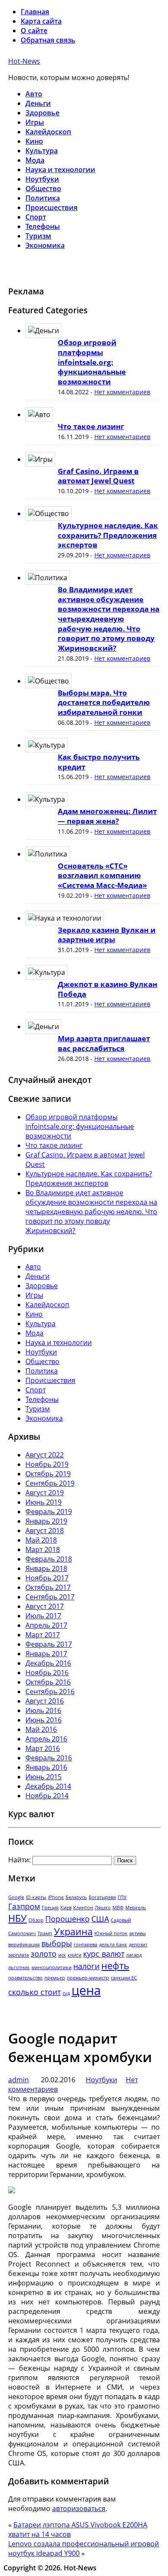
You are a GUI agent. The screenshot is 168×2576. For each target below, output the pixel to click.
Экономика (45, 245)
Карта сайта (41, 21)
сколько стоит (34, 1992)
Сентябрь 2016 (50, 1692)
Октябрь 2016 (48, 1682)
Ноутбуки (42, 179)
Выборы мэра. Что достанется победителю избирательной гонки (104, 702)
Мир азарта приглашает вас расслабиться (104, 1043)
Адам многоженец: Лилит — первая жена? (107, 816)
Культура (42, 151)
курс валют (104, 1954)
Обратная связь (48, 40)
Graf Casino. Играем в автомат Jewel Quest (98, 476)
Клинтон (83, 1908)
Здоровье (42, 113)
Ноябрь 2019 (47, 1464)
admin (19, 2080)
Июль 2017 (43, 1616)
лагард (134, 1955)
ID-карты (36, 1897)
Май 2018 (41, 1540)
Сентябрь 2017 (50, 1597)
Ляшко (103, 1908)
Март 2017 (43, 1635)
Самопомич (22, 1933)
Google (16, 1897)
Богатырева (102, 1897)
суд (66, 1993)
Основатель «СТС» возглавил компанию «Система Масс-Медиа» (102, 875)
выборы (57, 1943)
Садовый (121, 1920)
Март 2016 (43, 1748)
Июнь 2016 (44, 1720)
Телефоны (43, 226)
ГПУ (122, 1897)
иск (62, 1955)
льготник (19, 1967)
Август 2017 (45, 1606)
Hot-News (24, 61)
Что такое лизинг (91, 426)
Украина (73, 1931)
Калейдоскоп (48, 132)
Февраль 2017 (49, 1644)
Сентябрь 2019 (50, 1483)
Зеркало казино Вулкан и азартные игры (107, 935)
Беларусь (76, 1897)
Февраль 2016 (49, 1758)
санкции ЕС (124, 1978)
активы (137, 1933)
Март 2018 (43, 1549)
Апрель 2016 (46, 1739)
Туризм (38, 236)
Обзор (36, 1920)
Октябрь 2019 (48, 1474)
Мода (35, 160)
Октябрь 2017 (48, 1587)
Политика (43, 198)
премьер (55, 1978)
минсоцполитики (51, 1967)
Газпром (24, 1906)
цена (86, 1990)
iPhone (56, 1897)
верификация (24, 1945)
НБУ (17, 1918)
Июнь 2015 (44, 1777)
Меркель (136, 1908)
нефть (115, 1965)
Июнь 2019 (44, 1502)
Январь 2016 (46, 1767)
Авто (34, 94)
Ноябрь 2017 (47, 1578)
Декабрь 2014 (48, 1786)
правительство (25, 1978)
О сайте (34, 31)
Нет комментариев (122, 392)
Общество (43, 189)
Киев (66, 1908)
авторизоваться (79, 2508)
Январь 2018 (46, 1568)
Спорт (36, 217)
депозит (138, 1945)
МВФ (118, 1908)
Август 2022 (45, 1455)
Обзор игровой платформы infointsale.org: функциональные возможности (92, 362)
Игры (35, 122)
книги (75, 1955)
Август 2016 (45, 1701)
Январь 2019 (46, 1521)
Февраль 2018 (49, 1559)
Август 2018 (45, 1531)
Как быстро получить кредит (99, 762)
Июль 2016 (43, 1710)
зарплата (19, 1955)
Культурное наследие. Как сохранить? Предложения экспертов (108, 535)
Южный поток (111, 1933)
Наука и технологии (60, 170)
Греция (50, 1908)
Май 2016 (41, 1729)
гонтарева (86, 1945)
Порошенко (67, 1919)
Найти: (19, 1860)
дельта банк (113, 1945)
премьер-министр (88, 1978)
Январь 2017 (46, 1654)
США (100, 1919)
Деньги (38, 103)
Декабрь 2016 (48, 1663)
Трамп (45, 1933)
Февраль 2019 (49, 1512)
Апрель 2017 (46, 1625)
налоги (86, 1966)
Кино (34, 141)
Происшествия (51, 207)
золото (44, 1954)
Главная (35, 12)
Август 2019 (45, 1493)
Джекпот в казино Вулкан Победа (107, 989)
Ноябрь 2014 (47, 1796)
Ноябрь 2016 (47, 1673)
